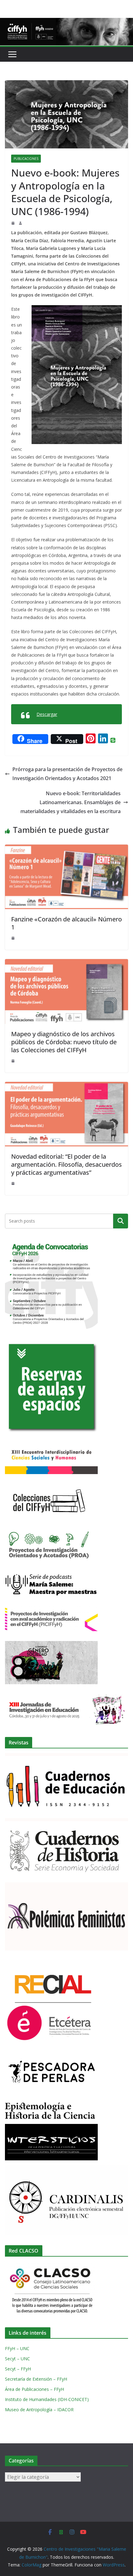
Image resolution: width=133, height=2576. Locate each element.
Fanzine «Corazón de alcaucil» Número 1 (66, 923)
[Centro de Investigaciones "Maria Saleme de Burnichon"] (66, 22)
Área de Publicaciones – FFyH (34, 2389)
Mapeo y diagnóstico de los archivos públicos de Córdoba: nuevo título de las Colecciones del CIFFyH (64, 1042)
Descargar (47, 714)
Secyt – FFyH (18, 2369)
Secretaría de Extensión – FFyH (36, 2379)
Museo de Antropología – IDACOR (39, 2410)
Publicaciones (26, 159)
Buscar (121, 1221)
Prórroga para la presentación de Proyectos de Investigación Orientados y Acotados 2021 (67, 774)
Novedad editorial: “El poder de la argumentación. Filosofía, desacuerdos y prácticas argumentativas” (66, 1164)
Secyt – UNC (17, 2359)
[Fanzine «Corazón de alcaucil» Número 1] (66, 849)
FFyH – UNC (17, 2348)
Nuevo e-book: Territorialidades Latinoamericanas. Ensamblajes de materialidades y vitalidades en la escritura (71, 802)
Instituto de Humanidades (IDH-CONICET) (47, 2399)
